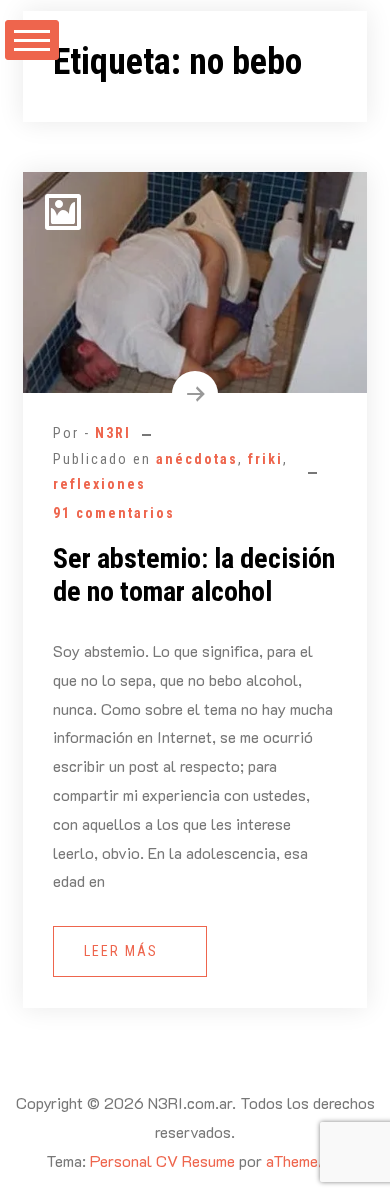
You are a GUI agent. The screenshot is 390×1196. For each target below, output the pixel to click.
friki (265, 459)
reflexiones (99, 484)
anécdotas (197, 459)
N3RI (113, 433)
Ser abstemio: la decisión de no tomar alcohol (194, 575)
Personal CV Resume (162, 1160)
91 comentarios (114, 513)
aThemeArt (303, 1160)
